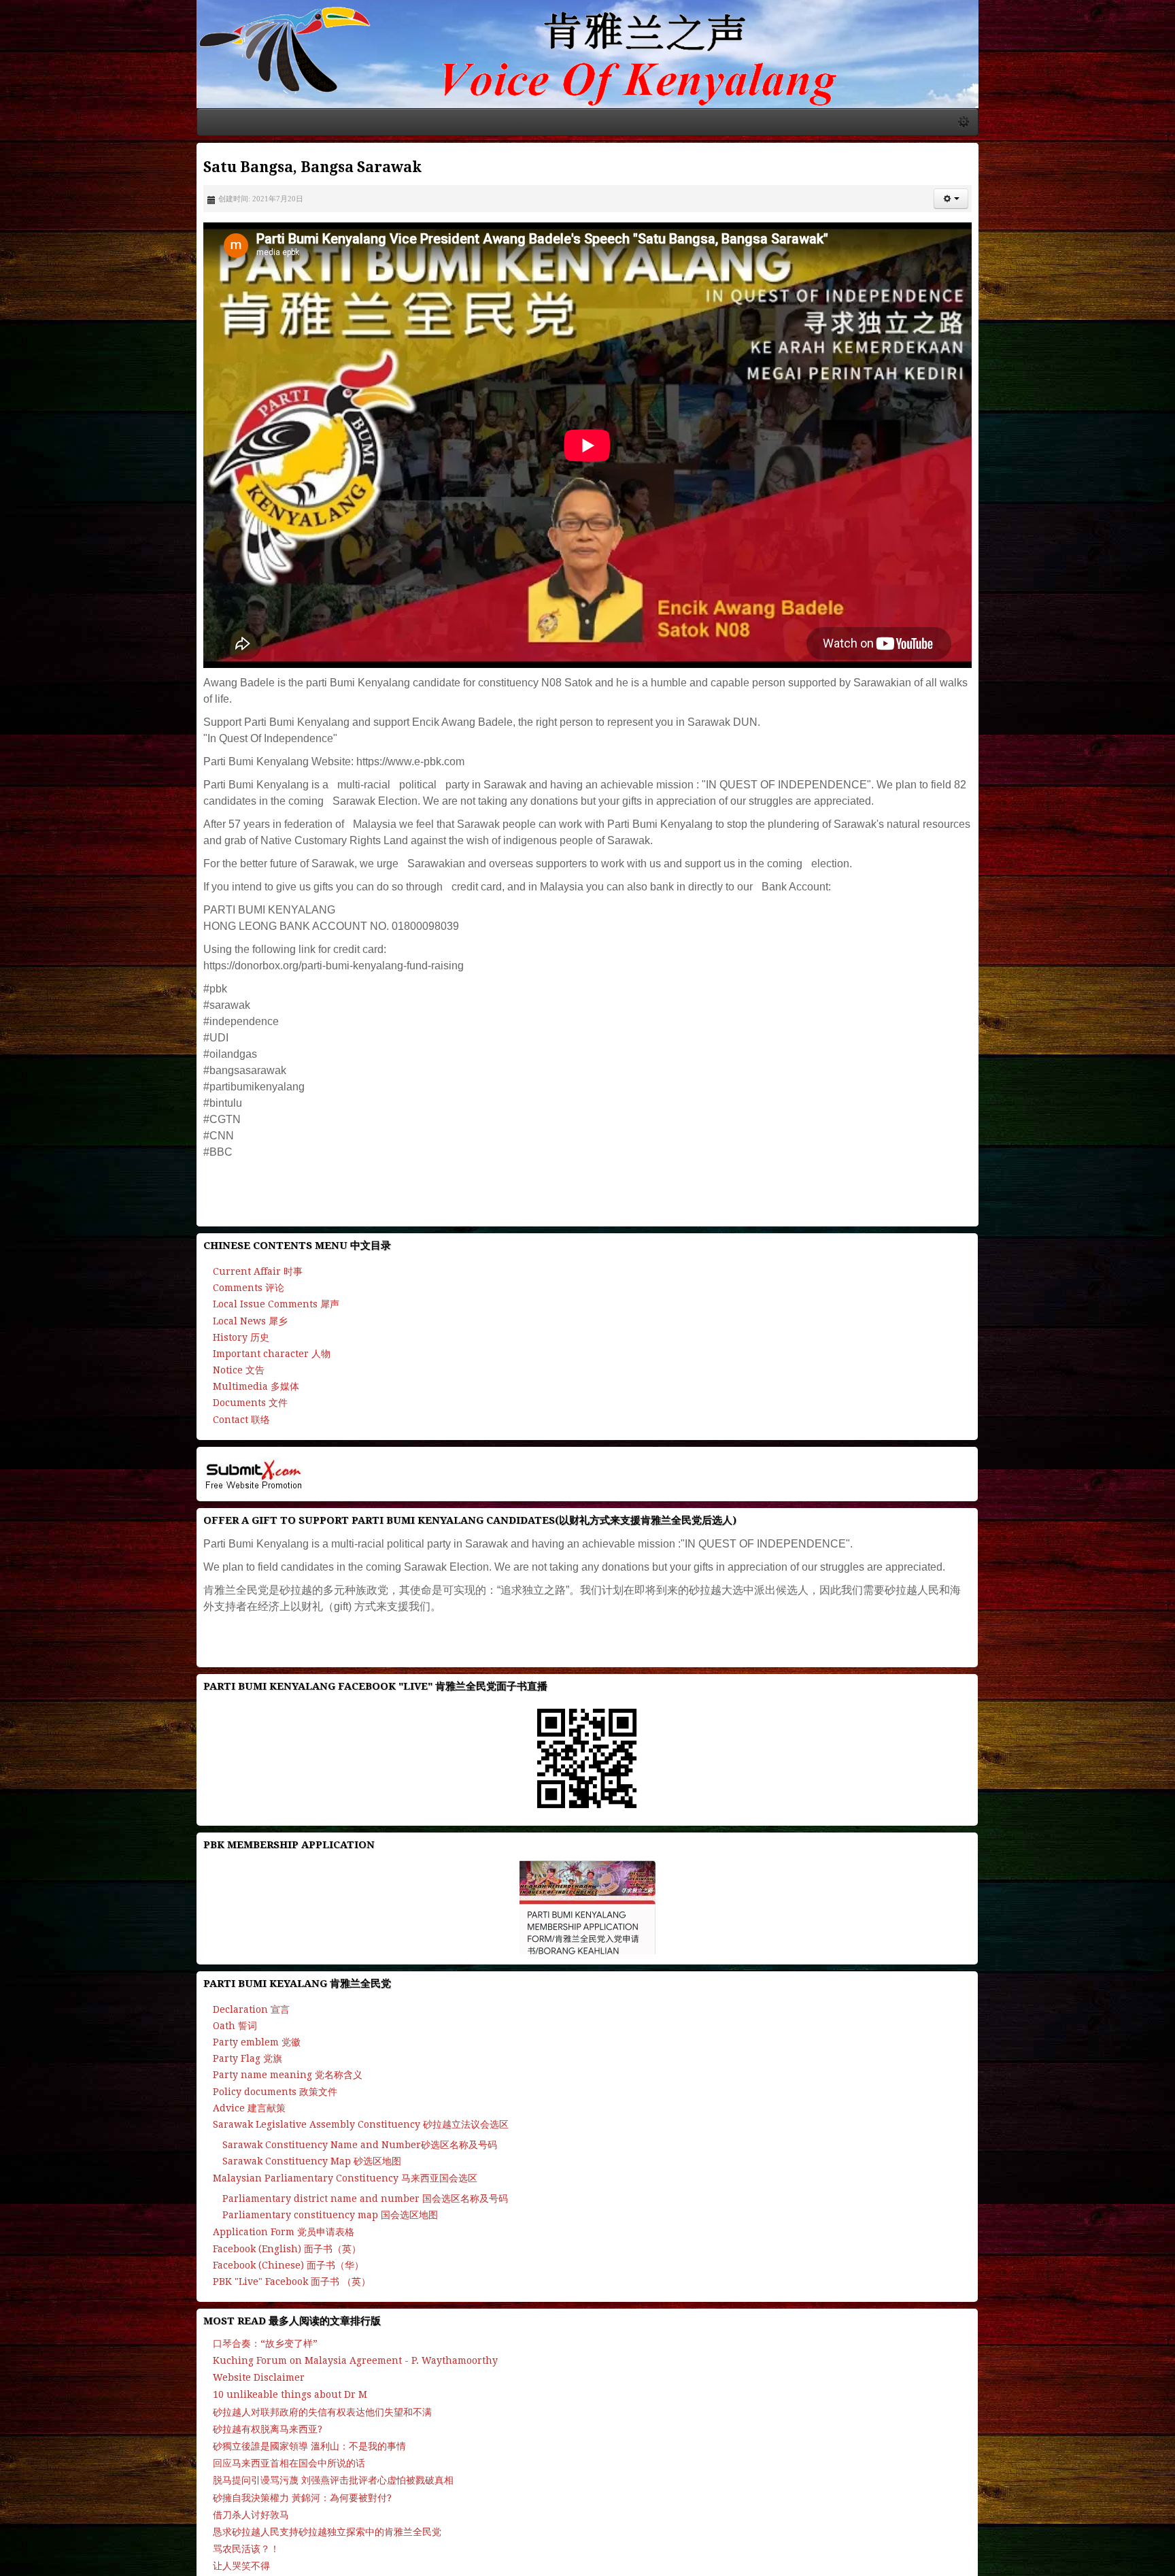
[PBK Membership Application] (587, 2131)
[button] (1141, 251)
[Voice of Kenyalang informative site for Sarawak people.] (587, 80)
